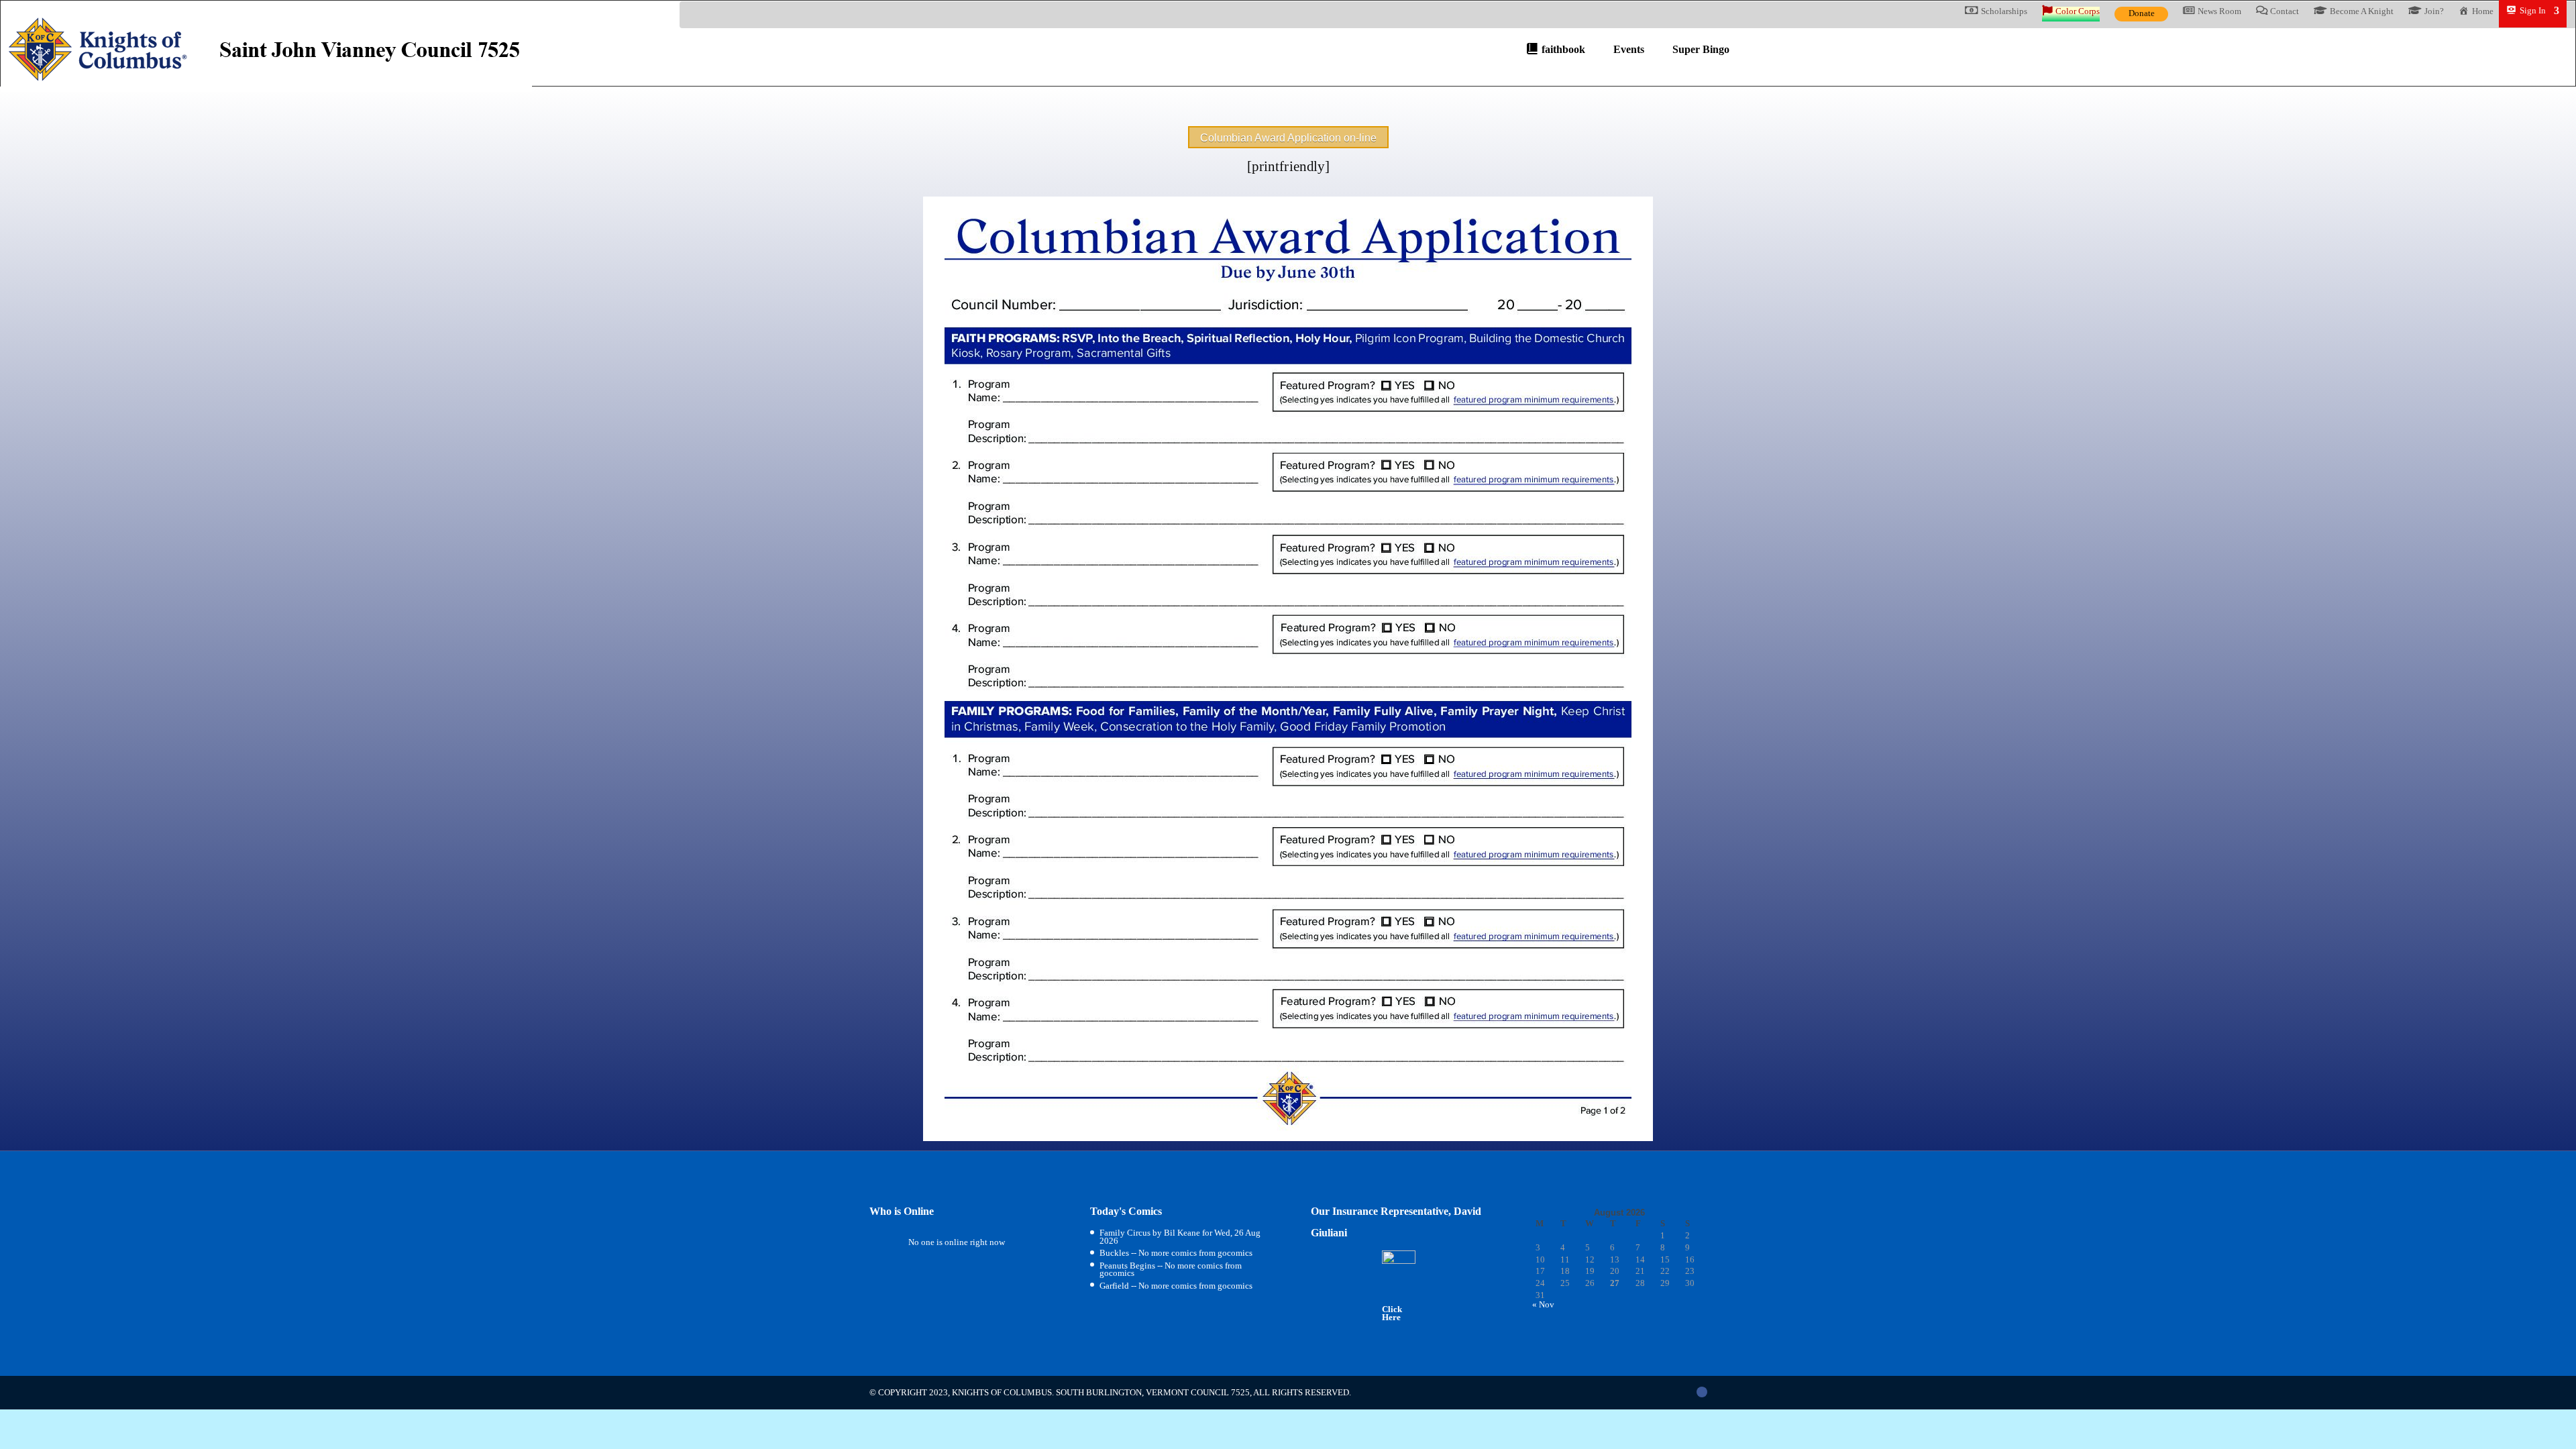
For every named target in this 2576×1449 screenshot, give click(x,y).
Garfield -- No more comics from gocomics (1176, 1286)
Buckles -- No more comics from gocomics (1176, 1253)
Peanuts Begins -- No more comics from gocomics (1171, 1270)
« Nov (1543, 1304)
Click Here (1392, 1313)
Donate (2142, 13)
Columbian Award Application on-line (1288, 138)
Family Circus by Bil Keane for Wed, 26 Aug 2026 (1180, 1237)
